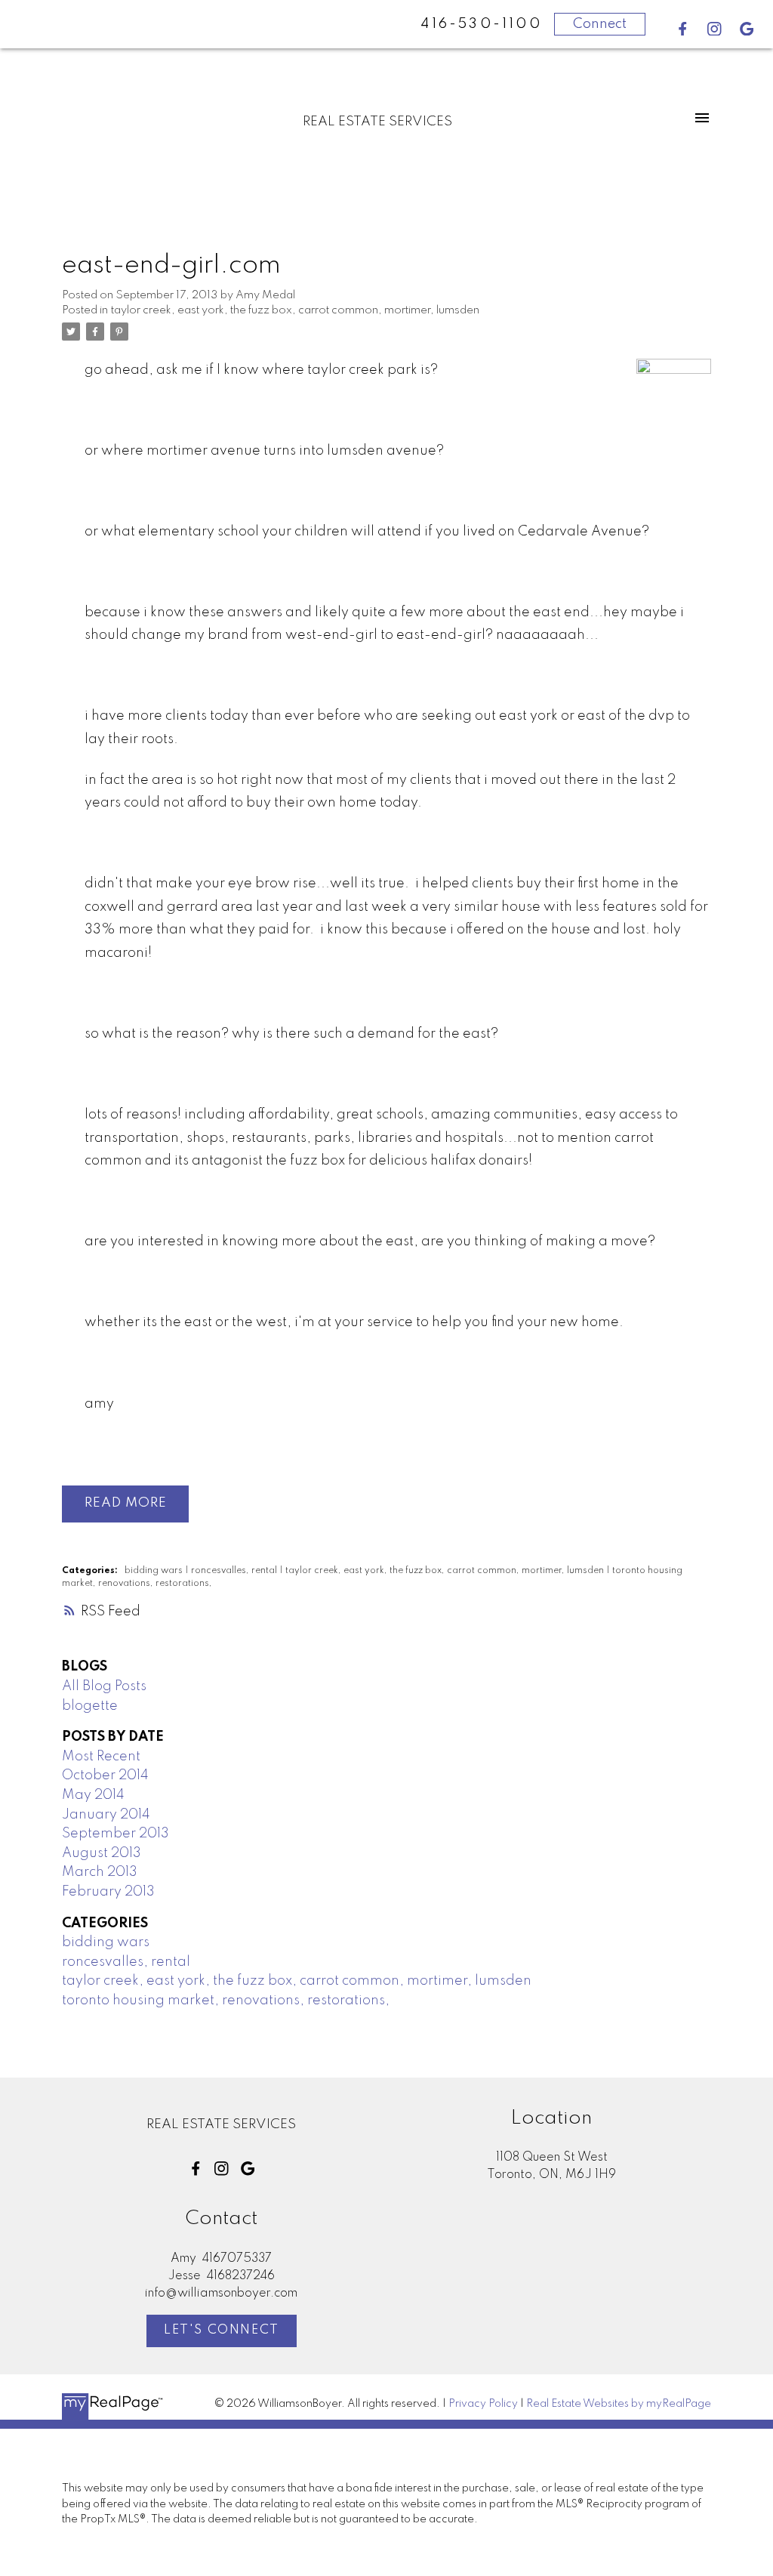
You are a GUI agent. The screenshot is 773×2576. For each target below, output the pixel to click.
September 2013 (115, 1834)
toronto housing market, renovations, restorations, (226, 2001)
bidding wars (155, 1571)
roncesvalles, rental (235, 1571)
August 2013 (102, 1853)
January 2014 (106, 1815)
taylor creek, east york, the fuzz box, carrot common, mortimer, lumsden (295, 310)
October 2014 (105, 1775)
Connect (600, 24)
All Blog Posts (104, 1686)
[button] (683, 29)
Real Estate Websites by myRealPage (619, 2404)
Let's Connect (222, 2330)
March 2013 (100, 1872)
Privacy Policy (483, 2404)
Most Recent (101, 1757)
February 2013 (108, 1892)
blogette (90, 1706)
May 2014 (93, 1795)
